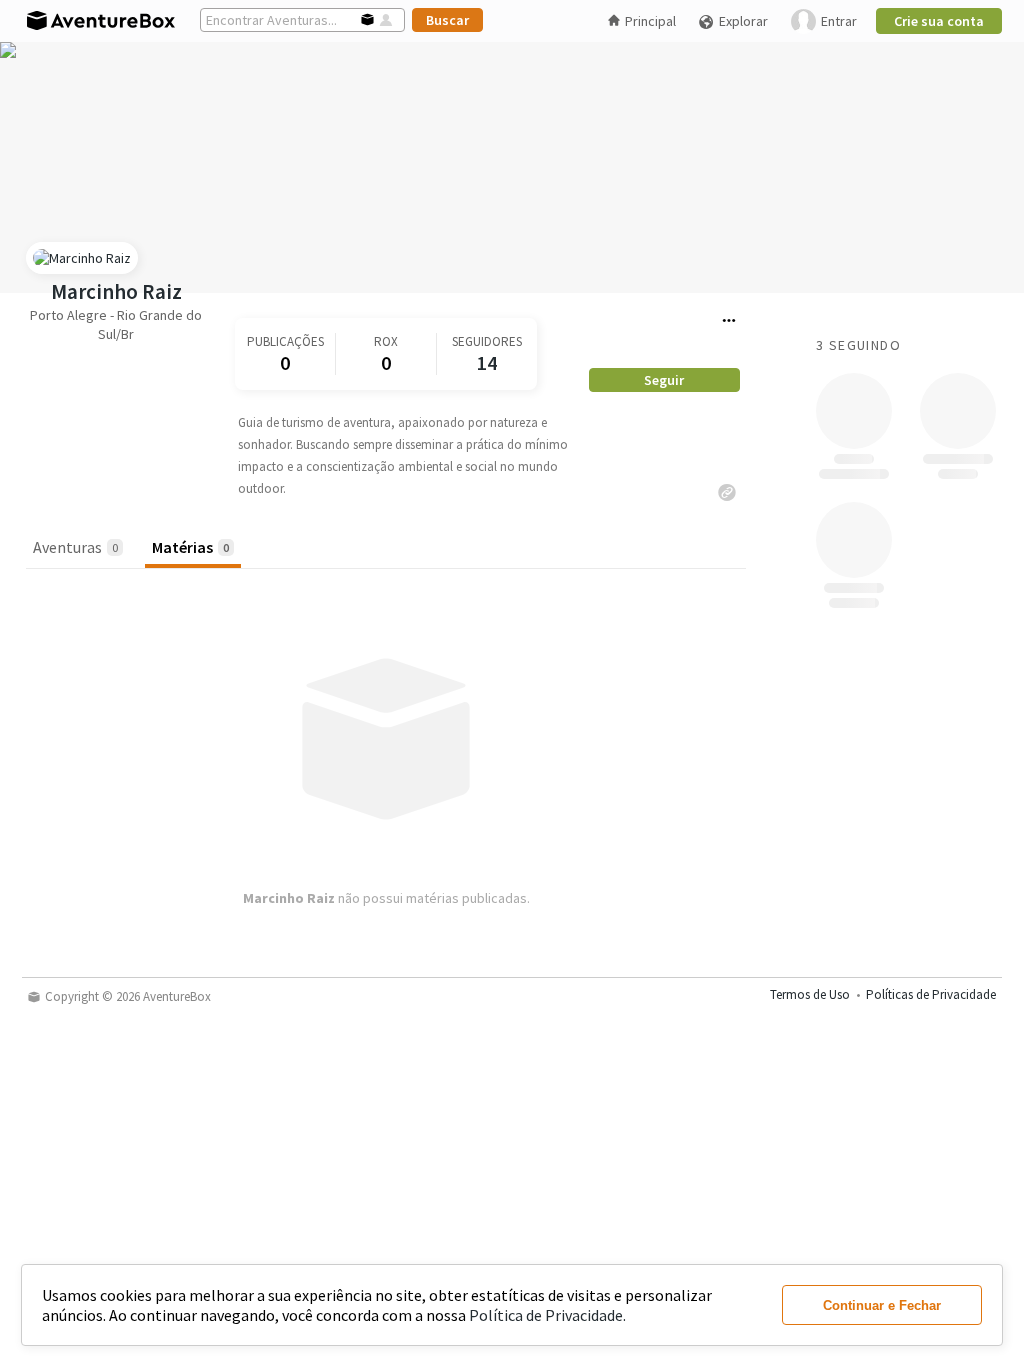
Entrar (839, 21)
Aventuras (75, 547)
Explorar (743, 21)
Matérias (190, 547)
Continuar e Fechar (882, 1305)
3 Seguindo (858, 345)
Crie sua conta (939, 21)
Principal (650, 21)
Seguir (664, 380)
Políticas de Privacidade (931, 994)
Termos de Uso (810, 994)
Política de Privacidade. (547, 1315)
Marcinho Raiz (116, 291)
